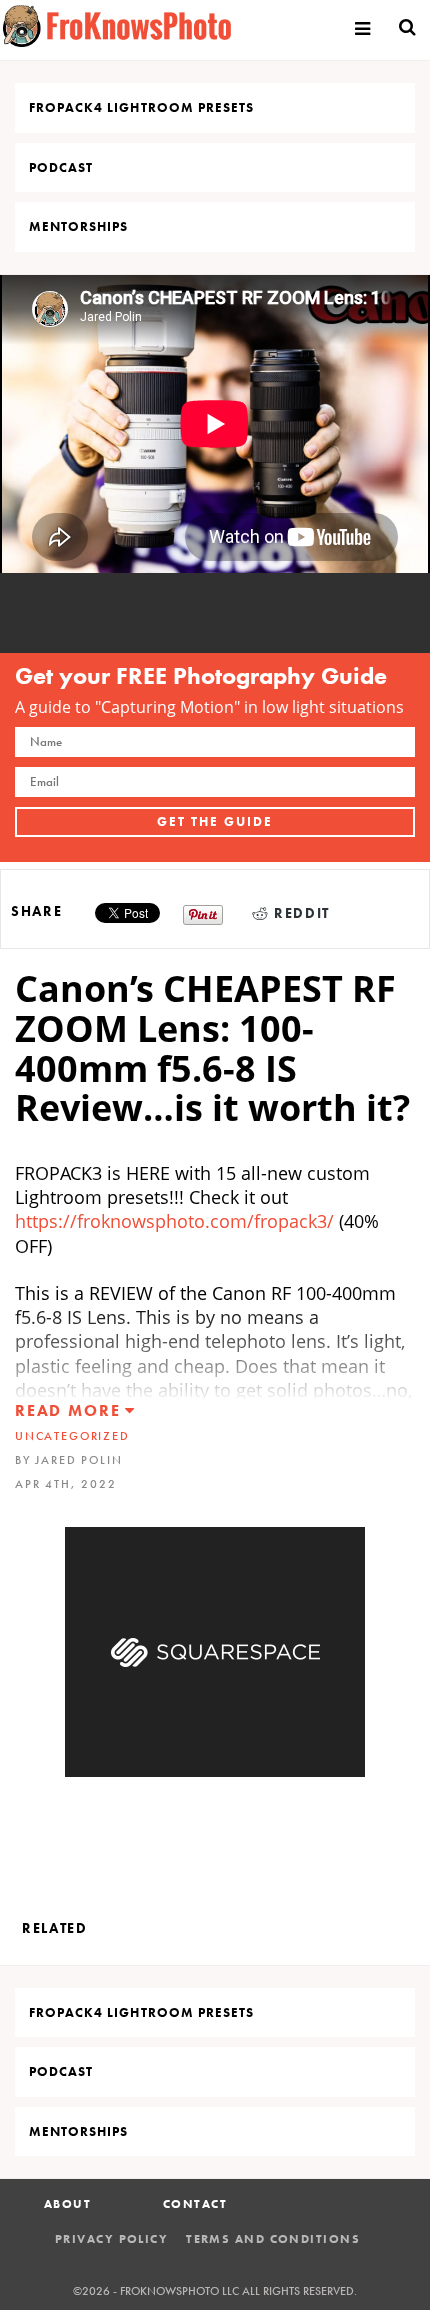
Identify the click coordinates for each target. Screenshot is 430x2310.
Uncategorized (72, 1436)
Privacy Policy (111, 2239)
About (67, 2204)
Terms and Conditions (273, 2239)
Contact (195, 2204)
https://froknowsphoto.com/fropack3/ (177, 1221)
